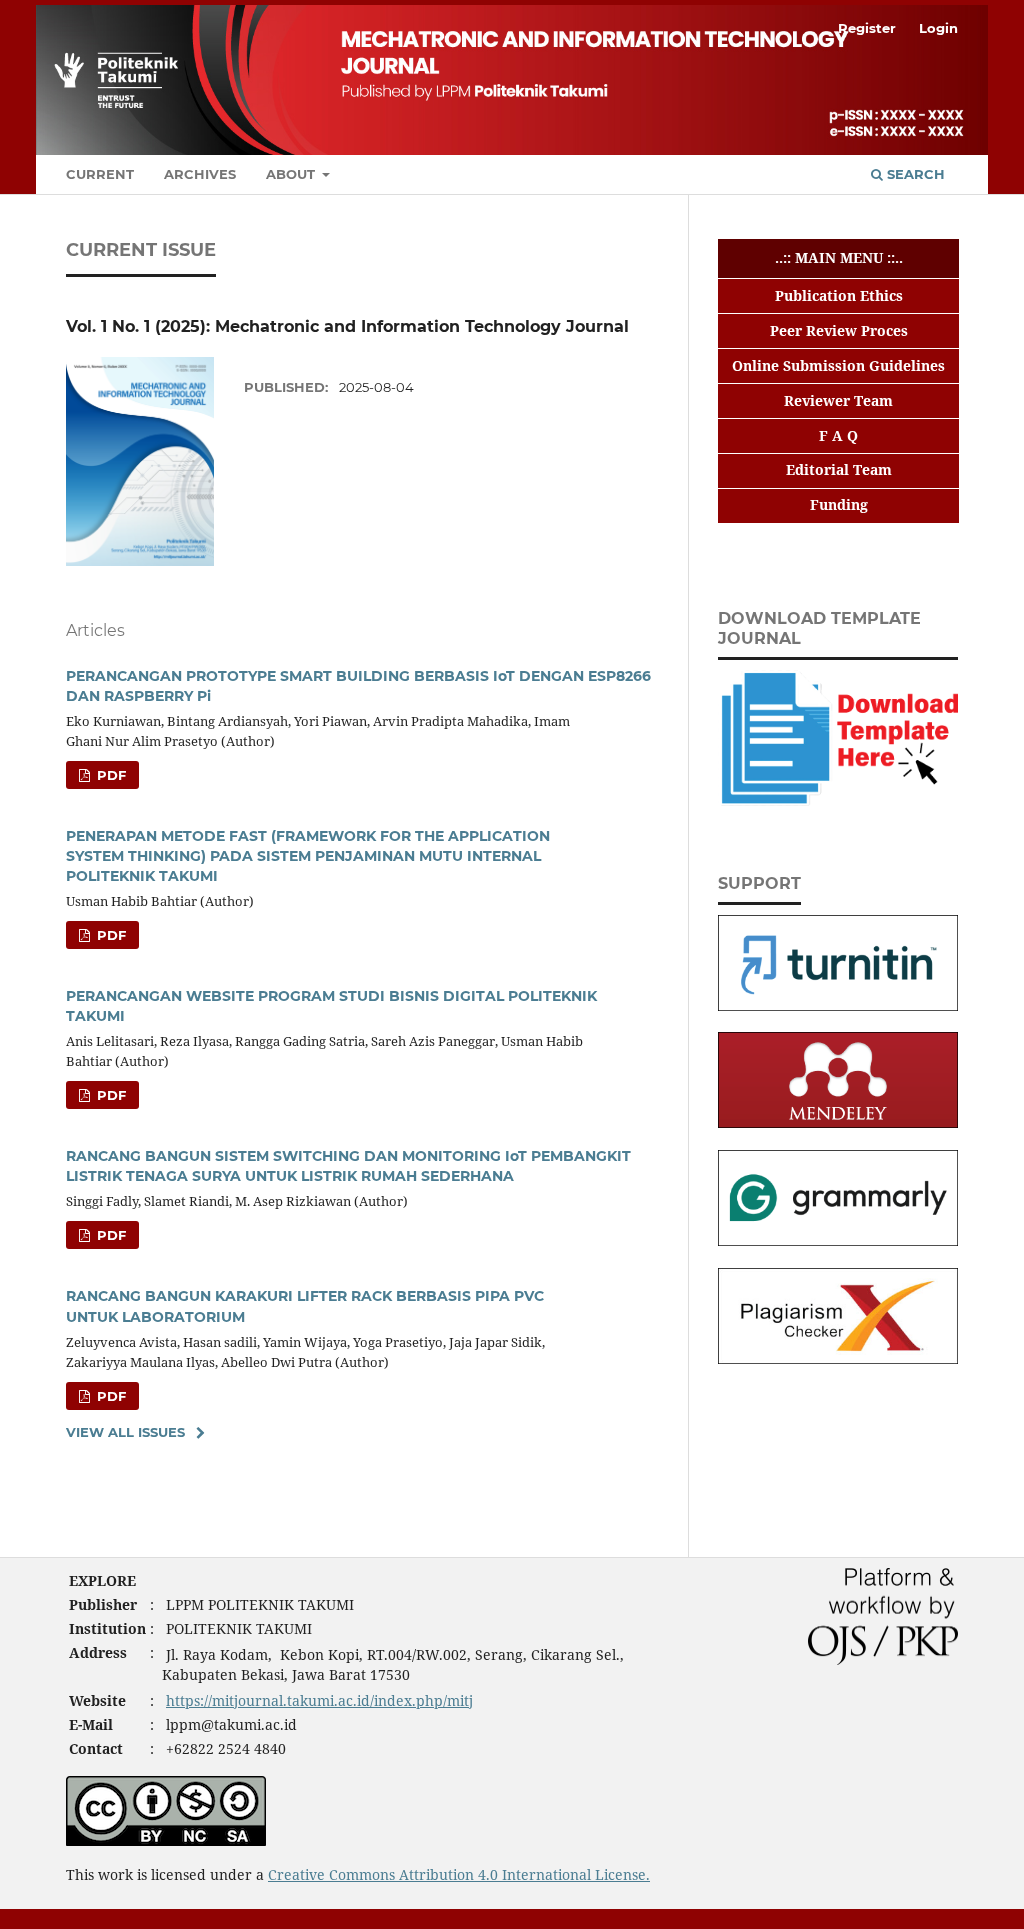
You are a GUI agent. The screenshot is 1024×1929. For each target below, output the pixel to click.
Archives (200, 174)
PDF (109, 775)
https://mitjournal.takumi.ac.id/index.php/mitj (319, 1700)
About (292, 174)
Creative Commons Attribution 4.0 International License (457, 1874)
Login (938, 28)
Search (914, 174)
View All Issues (125, 1432)
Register (867, 28)
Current (100, 174)
